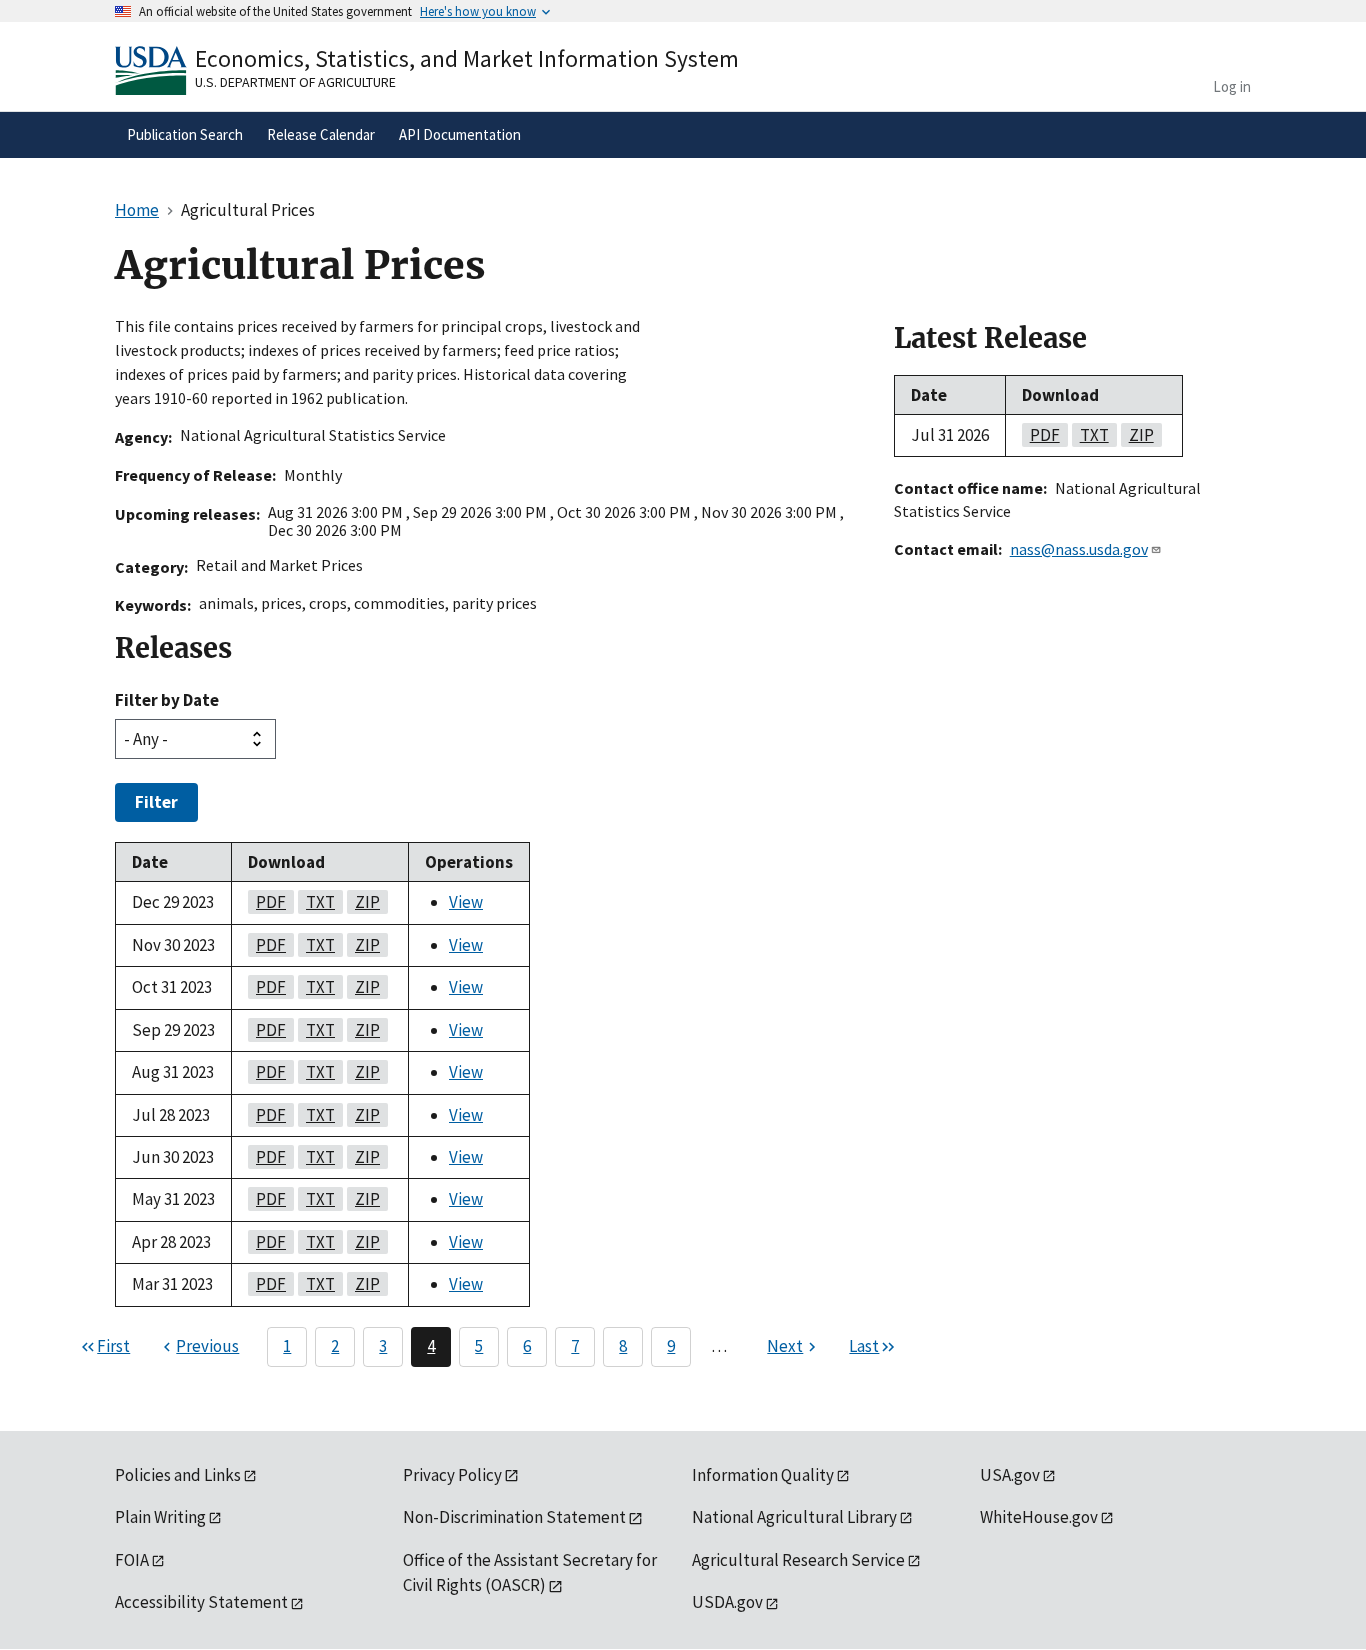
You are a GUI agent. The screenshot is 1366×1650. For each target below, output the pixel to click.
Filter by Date (167, 700)
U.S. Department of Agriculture (295, 82)
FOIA (132, 1560)
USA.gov (1010, 1475)
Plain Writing (160, 1517)
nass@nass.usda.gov (1079, 549)
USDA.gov (727, 1602)
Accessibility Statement (201, 1602)
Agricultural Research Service (798, 1560)
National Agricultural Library (794, 1517)
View (466, 902)
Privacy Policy (452, 1475)
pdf (267, 902)
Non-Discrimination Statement (514, 1517)
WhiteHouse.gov (1039, 1517)
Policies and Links (178, 1475)
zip (363, 902)
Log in (1232, 86)
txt (316, 902)
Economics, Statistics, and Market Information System (467, 58)
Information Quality (763, 1475)
